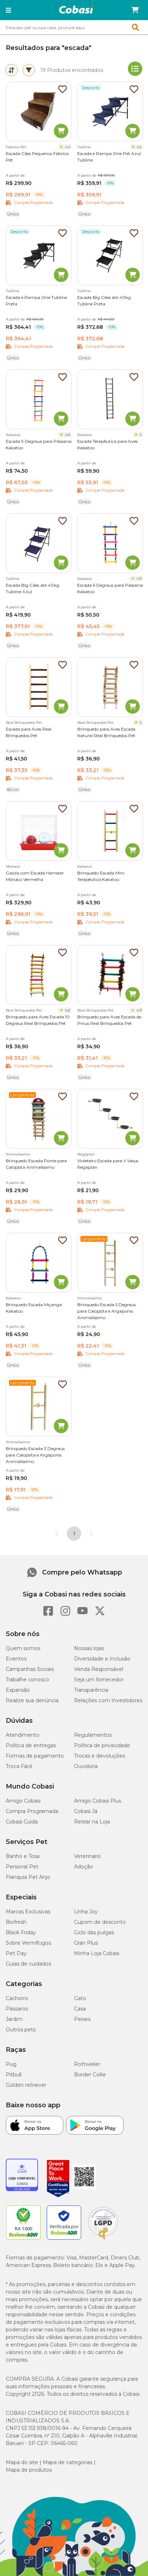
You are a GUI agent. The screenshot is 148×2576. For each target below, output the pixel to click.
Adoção (84, 1867)
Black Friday (21, 1932)
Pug (11, 2064)
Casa (80, 2009)
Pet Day (16, 1953)
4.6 (68, 1010)
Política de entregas (31, 1745)
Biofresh (16, 1922)
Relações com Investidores (108, 1700)
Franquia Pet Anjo (28, 1877)
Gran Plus (86, 1943)
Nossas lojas (89, 1648)
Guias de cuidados (28, 1964)
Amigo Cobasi (23, 1801)
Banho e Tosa (23, 1856)
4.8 (68, 435)
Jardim (14, 2019)
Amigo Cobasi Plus (98, 1801)
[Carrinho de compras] (135, 10)
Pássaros (17, 2009)
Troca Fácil (19, 1766)
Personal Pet (22, 1867)
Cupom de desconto (100, 1922)
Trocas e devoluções (100, 1756)
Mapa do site (22, 2462)
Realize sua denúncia (32, 1700)
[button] (8, 10)
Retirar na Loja (92, 1822)
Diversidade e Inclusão (102, 1659)
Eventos (16, 1659)
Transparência (91, 1690)
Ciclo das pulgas (94, 1932)
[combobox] (74, 27)
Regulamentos (93, 1735)
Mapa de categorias (68, 2462)
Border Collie (90, 2075)
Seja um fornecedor (99, 1680)
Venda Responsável (99, 1669)
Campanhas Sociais (30, 1669)
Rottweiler (87, 2064)
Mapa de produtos (29, 2470)
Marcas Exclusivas (28, 1912)
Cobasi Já (86, 1811)
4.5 (139, 147)
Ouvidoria (86, 1766)
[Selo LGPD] (103, 2240)
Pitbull (14, 2075)
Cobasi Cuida (22, 1822)
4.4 (68, 147)
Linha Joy (86, 1912)
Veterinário (87, 1856)
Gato (80, 1998)
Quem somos (23, 1648)
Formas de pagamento (35, 1756)
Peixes (82, 2019)
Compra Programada (32, 1811)
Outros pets (21, 2030)
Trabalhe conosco (27, 1680)
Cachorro (17, 1998)
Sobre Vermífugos (28, 1943)
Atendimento (23, 1735)
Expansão (18, 1690)
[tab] (11, 70)
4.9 (139, 579)
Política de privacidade (102, 1745)
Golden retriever (26, 2085)
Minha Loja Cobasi (97, 1953)
